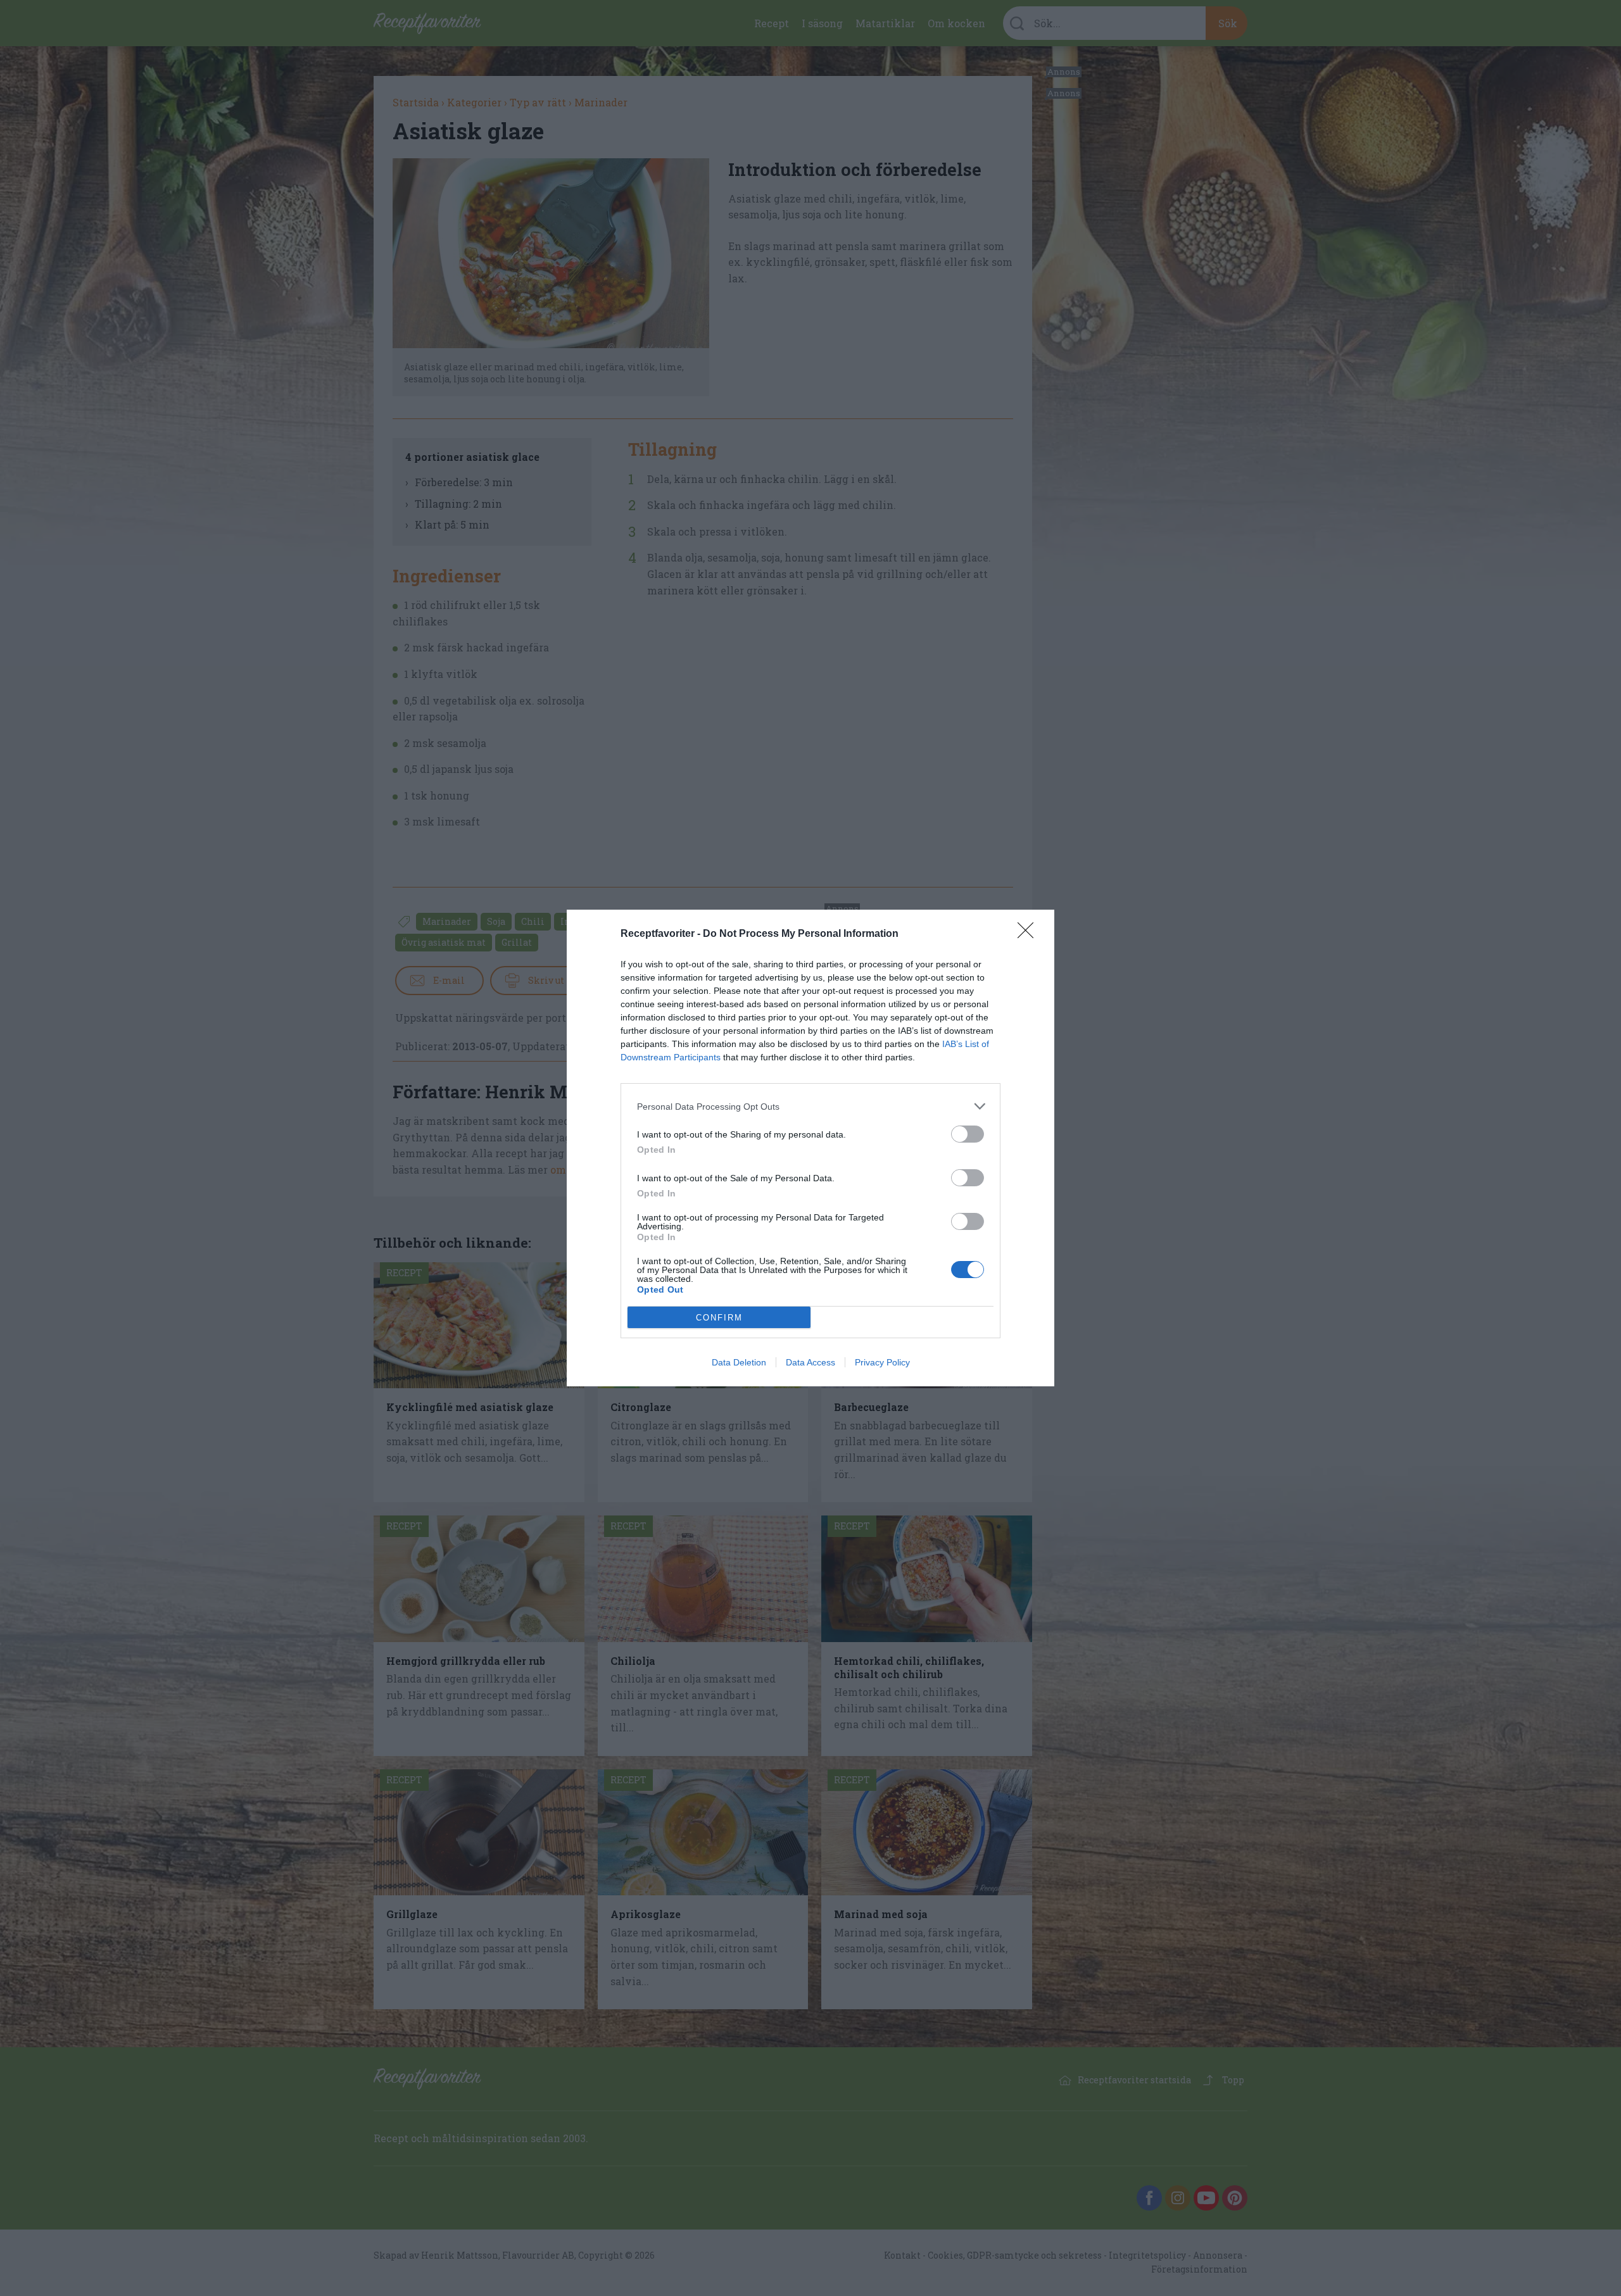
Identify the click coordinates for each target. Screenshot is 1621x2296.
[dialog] (810, 1148)
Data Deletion (739, 1362)
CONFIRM (719, 1318)
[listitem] (810, 1106)
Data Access (810, 1362)
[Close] (1030, 934)
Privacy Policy (882, 1362)
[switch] (968, 1134)
